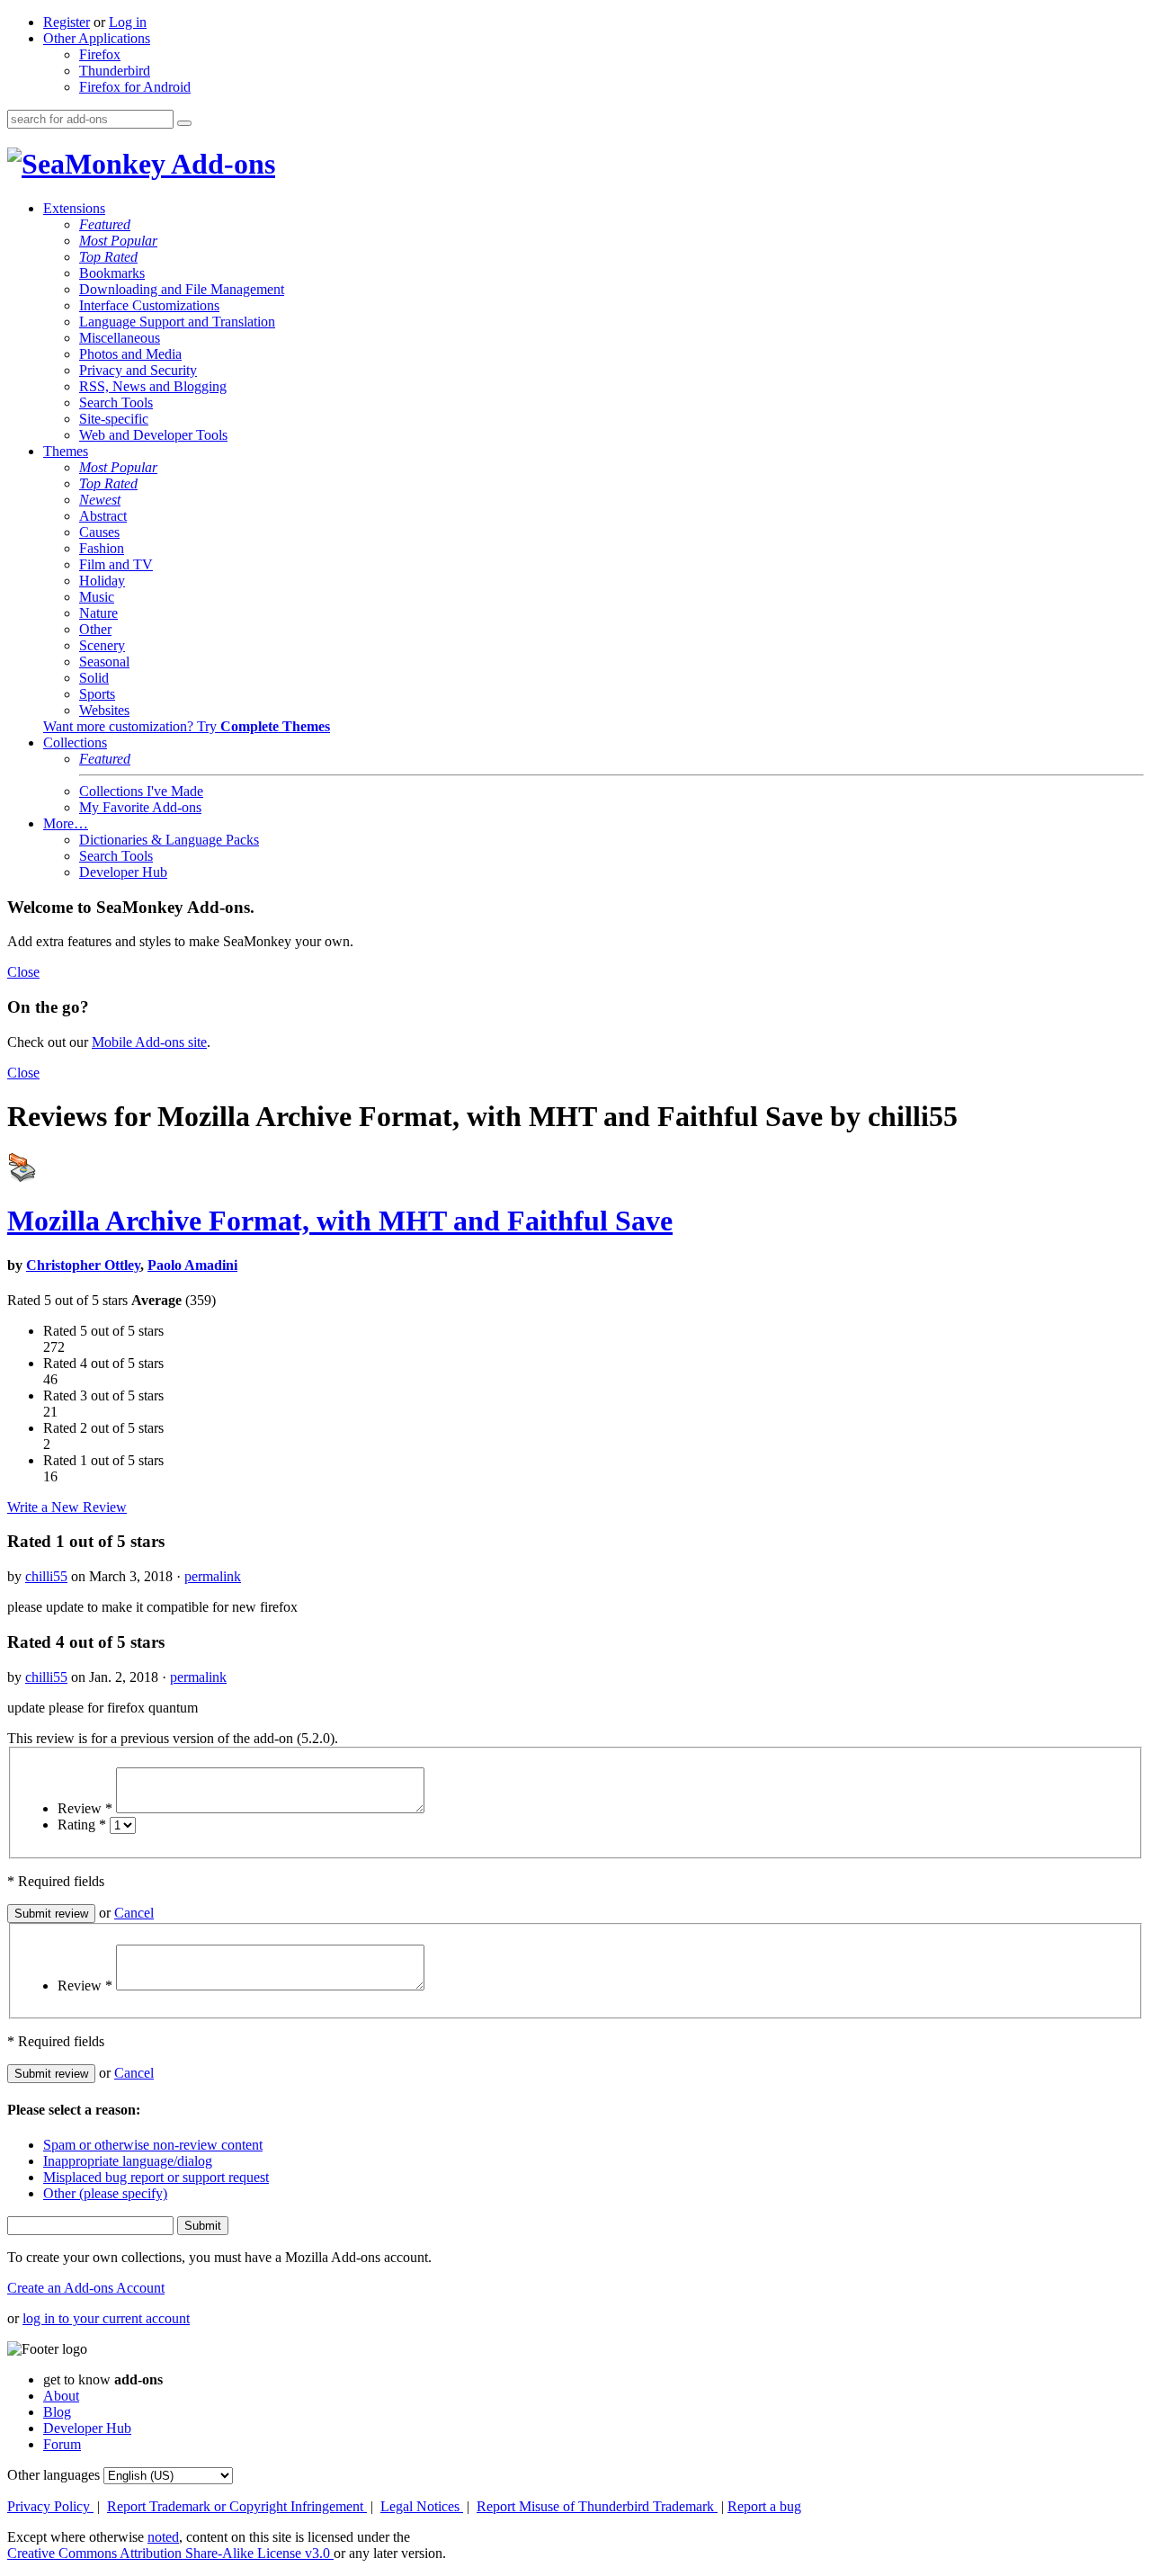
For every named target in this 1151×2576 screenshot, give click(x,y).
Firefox (100, 54)
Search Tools (116, 402)
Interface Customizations (149, 305)
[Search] (184, 123)
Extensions (74, 208)
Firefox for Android (135, 87)
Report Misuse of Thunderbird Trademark (597, 2506)
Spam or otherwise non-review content (153, 2145)
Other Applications (97, 38)
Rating (82, 1825)
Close (23, 972)
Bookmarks (112, 273)
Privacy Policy (50, 2506)
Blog (57, 2412)
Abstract (103, 516)
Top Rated (108, 257)
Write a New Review (67, 1507)
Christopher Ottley (83, 1265)
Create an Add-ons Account (86, 2288)
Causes (99, 532)
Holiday (102, 581)
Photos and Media (130, 354)
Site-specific (114, 419)
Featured (105, 224)
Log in (128, 22)
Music (97, 597)
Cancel (134, 1913)
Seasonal (104, 662)
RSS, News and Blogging (153, 386)
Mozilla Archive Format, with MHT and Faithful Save (340, 1221)
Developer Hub (123, 872)
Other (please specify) (105, 2193)
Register (67, 22)
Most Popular (118, 241)
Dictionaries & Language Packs (169, 840)
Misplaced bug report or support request (156, 2177)
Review (85, 1808)
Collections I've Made (141, 791)
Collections (75, 742)
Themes (66, 451)
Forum (62, 2444)
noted (163, 2537)
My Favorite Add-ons (140, 807)
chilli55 (46, 1576)
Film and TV (116, 564)
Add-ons (220, 164)
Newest (100, 500)
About (61, 2396)
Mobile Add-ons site (149, 1042)
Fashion (102, 548)
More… (66, 823)
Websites (104, 710)
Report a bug (764, 2506)
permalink (213, 1576)
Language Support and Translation (177, 322)
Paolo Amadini (192, 1265)
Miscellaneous (120, 338)
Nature (98, 613)
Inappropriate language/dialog (128, 2161)
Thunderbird (115, 71)
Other (95, 629)
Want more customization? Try (187, 726)
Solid (94, 678)
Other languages (54, 2475)
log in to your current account (106, 2318)
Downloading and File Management (182, 289)
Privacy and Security (138, 370)
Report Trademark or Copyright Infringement (237, 2506)
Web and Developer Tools (153, 435)
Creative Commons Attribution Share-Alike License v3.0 (170, 2553)
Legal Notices (422, 2506)
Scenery (102, 645)
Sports (97, 694)
